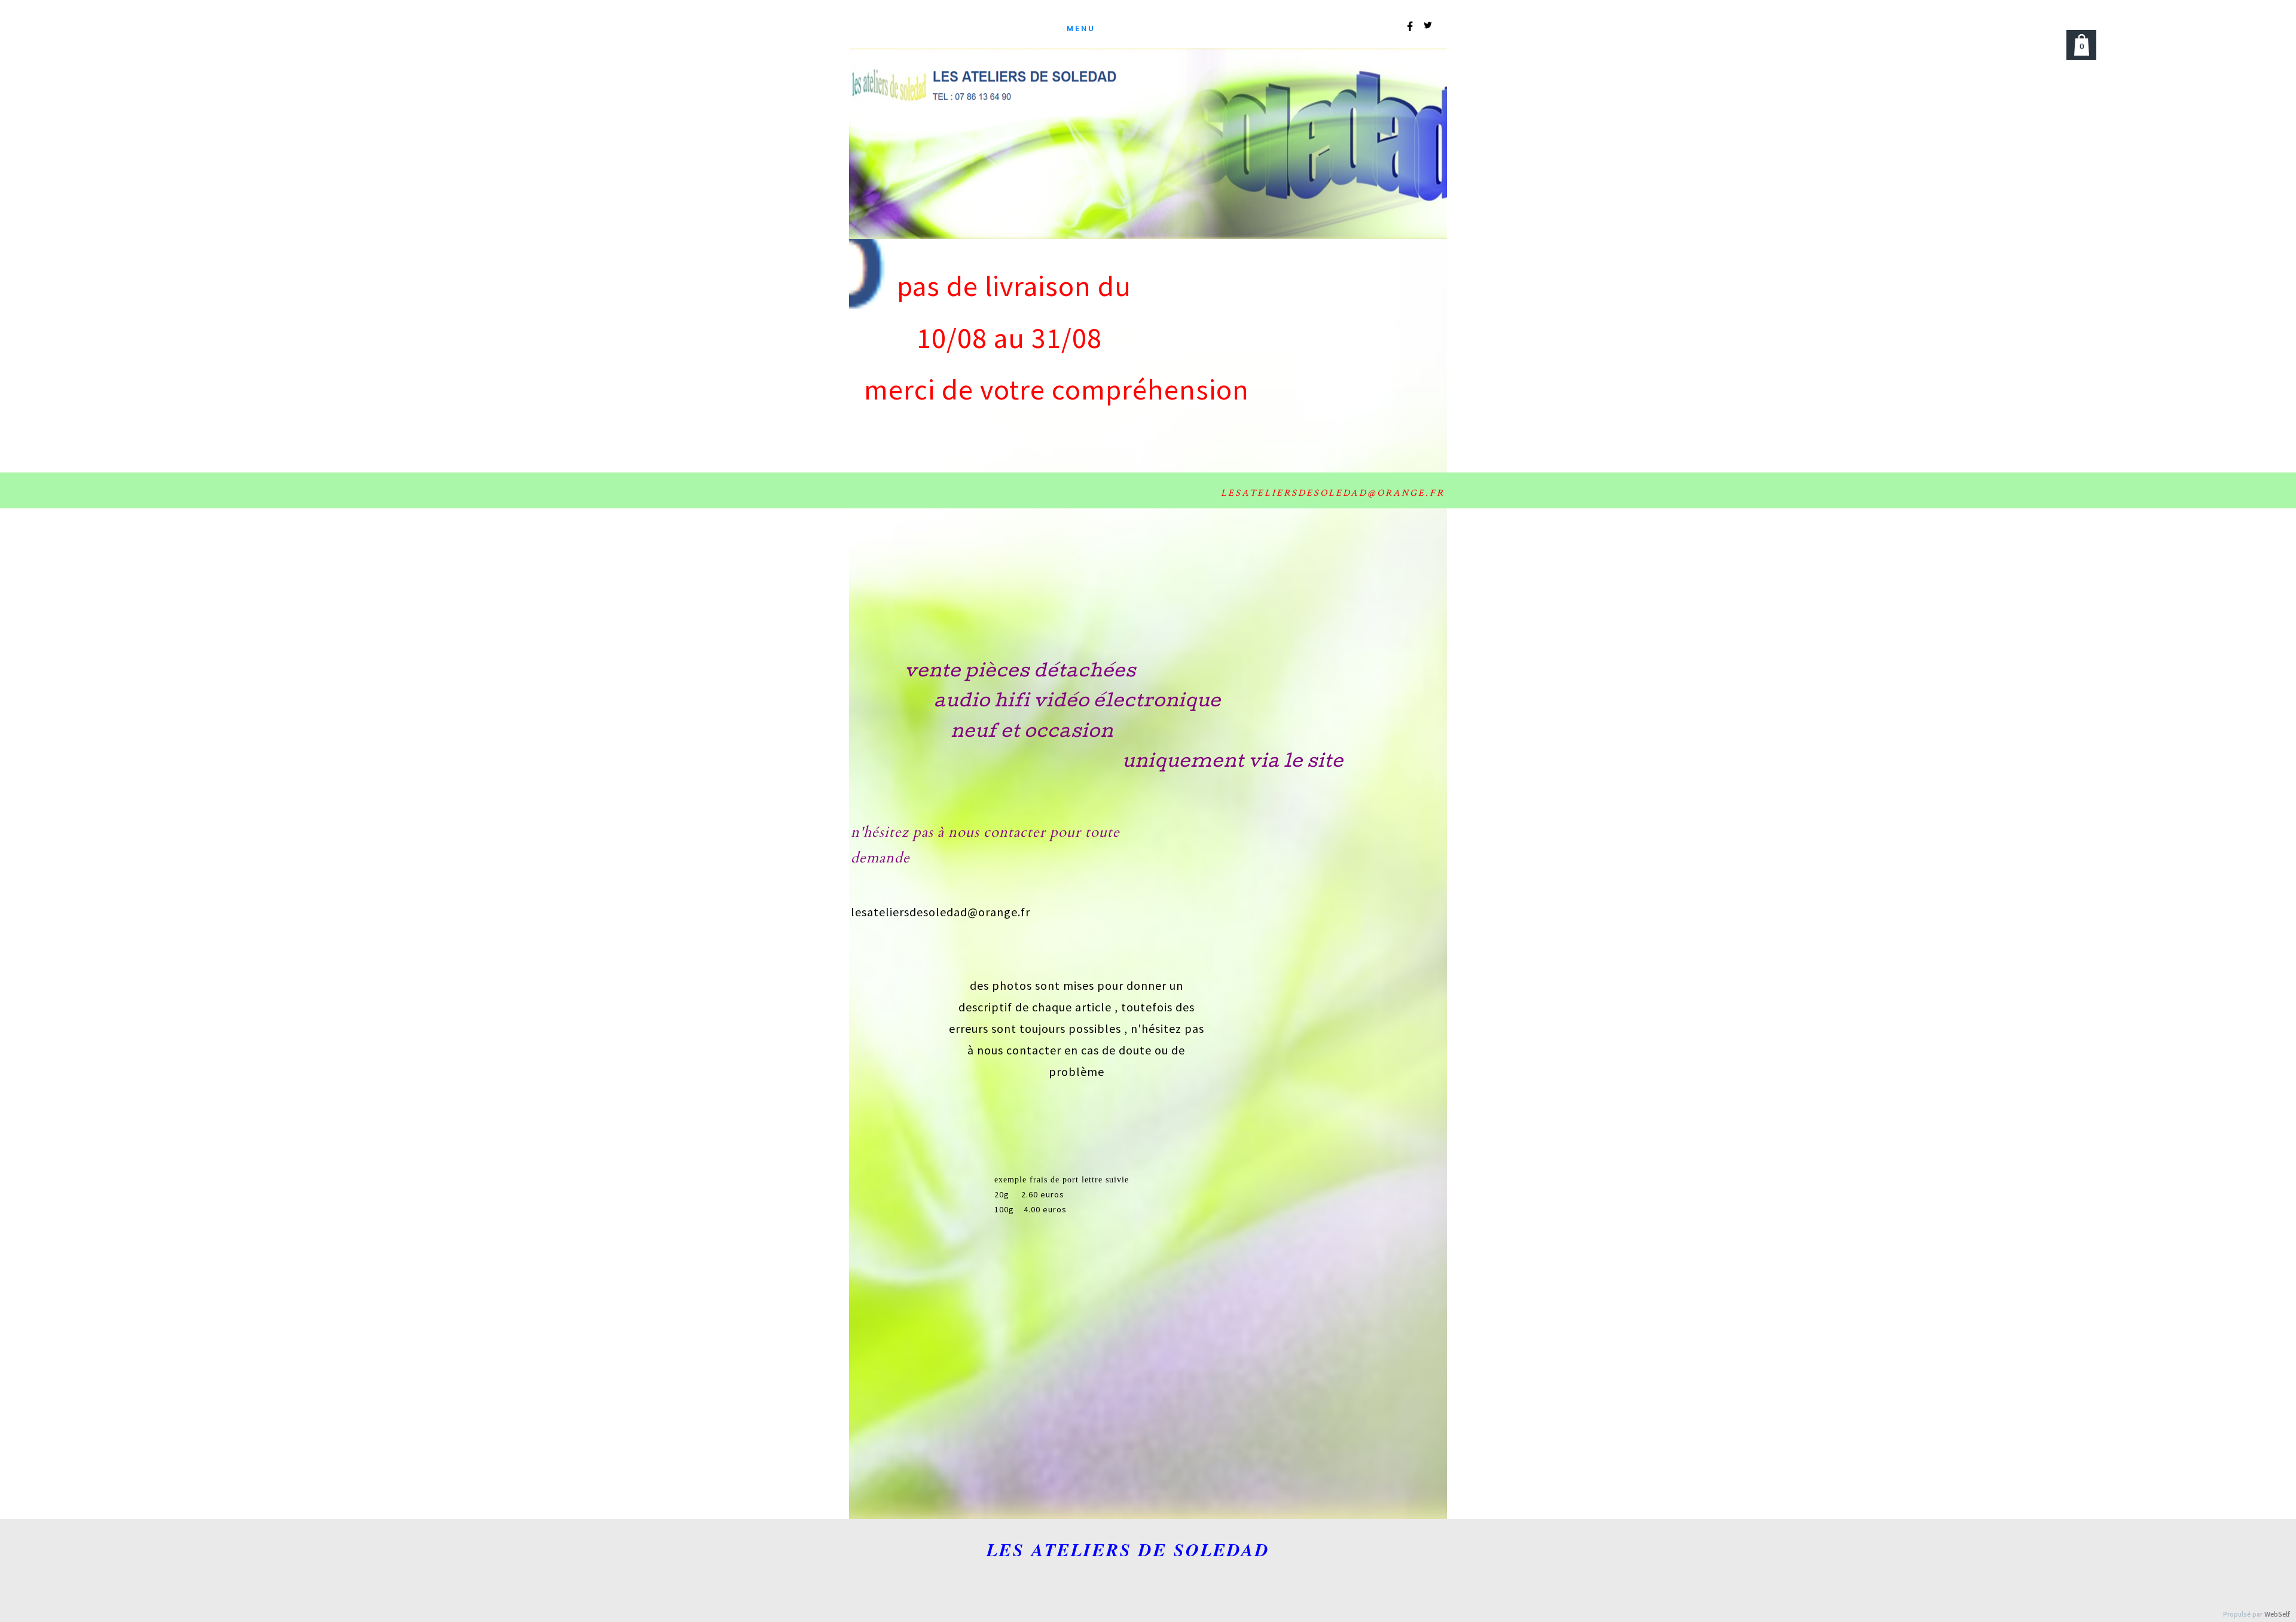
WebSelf (2277, 1615)
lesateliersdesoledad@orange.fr (941, 912)
